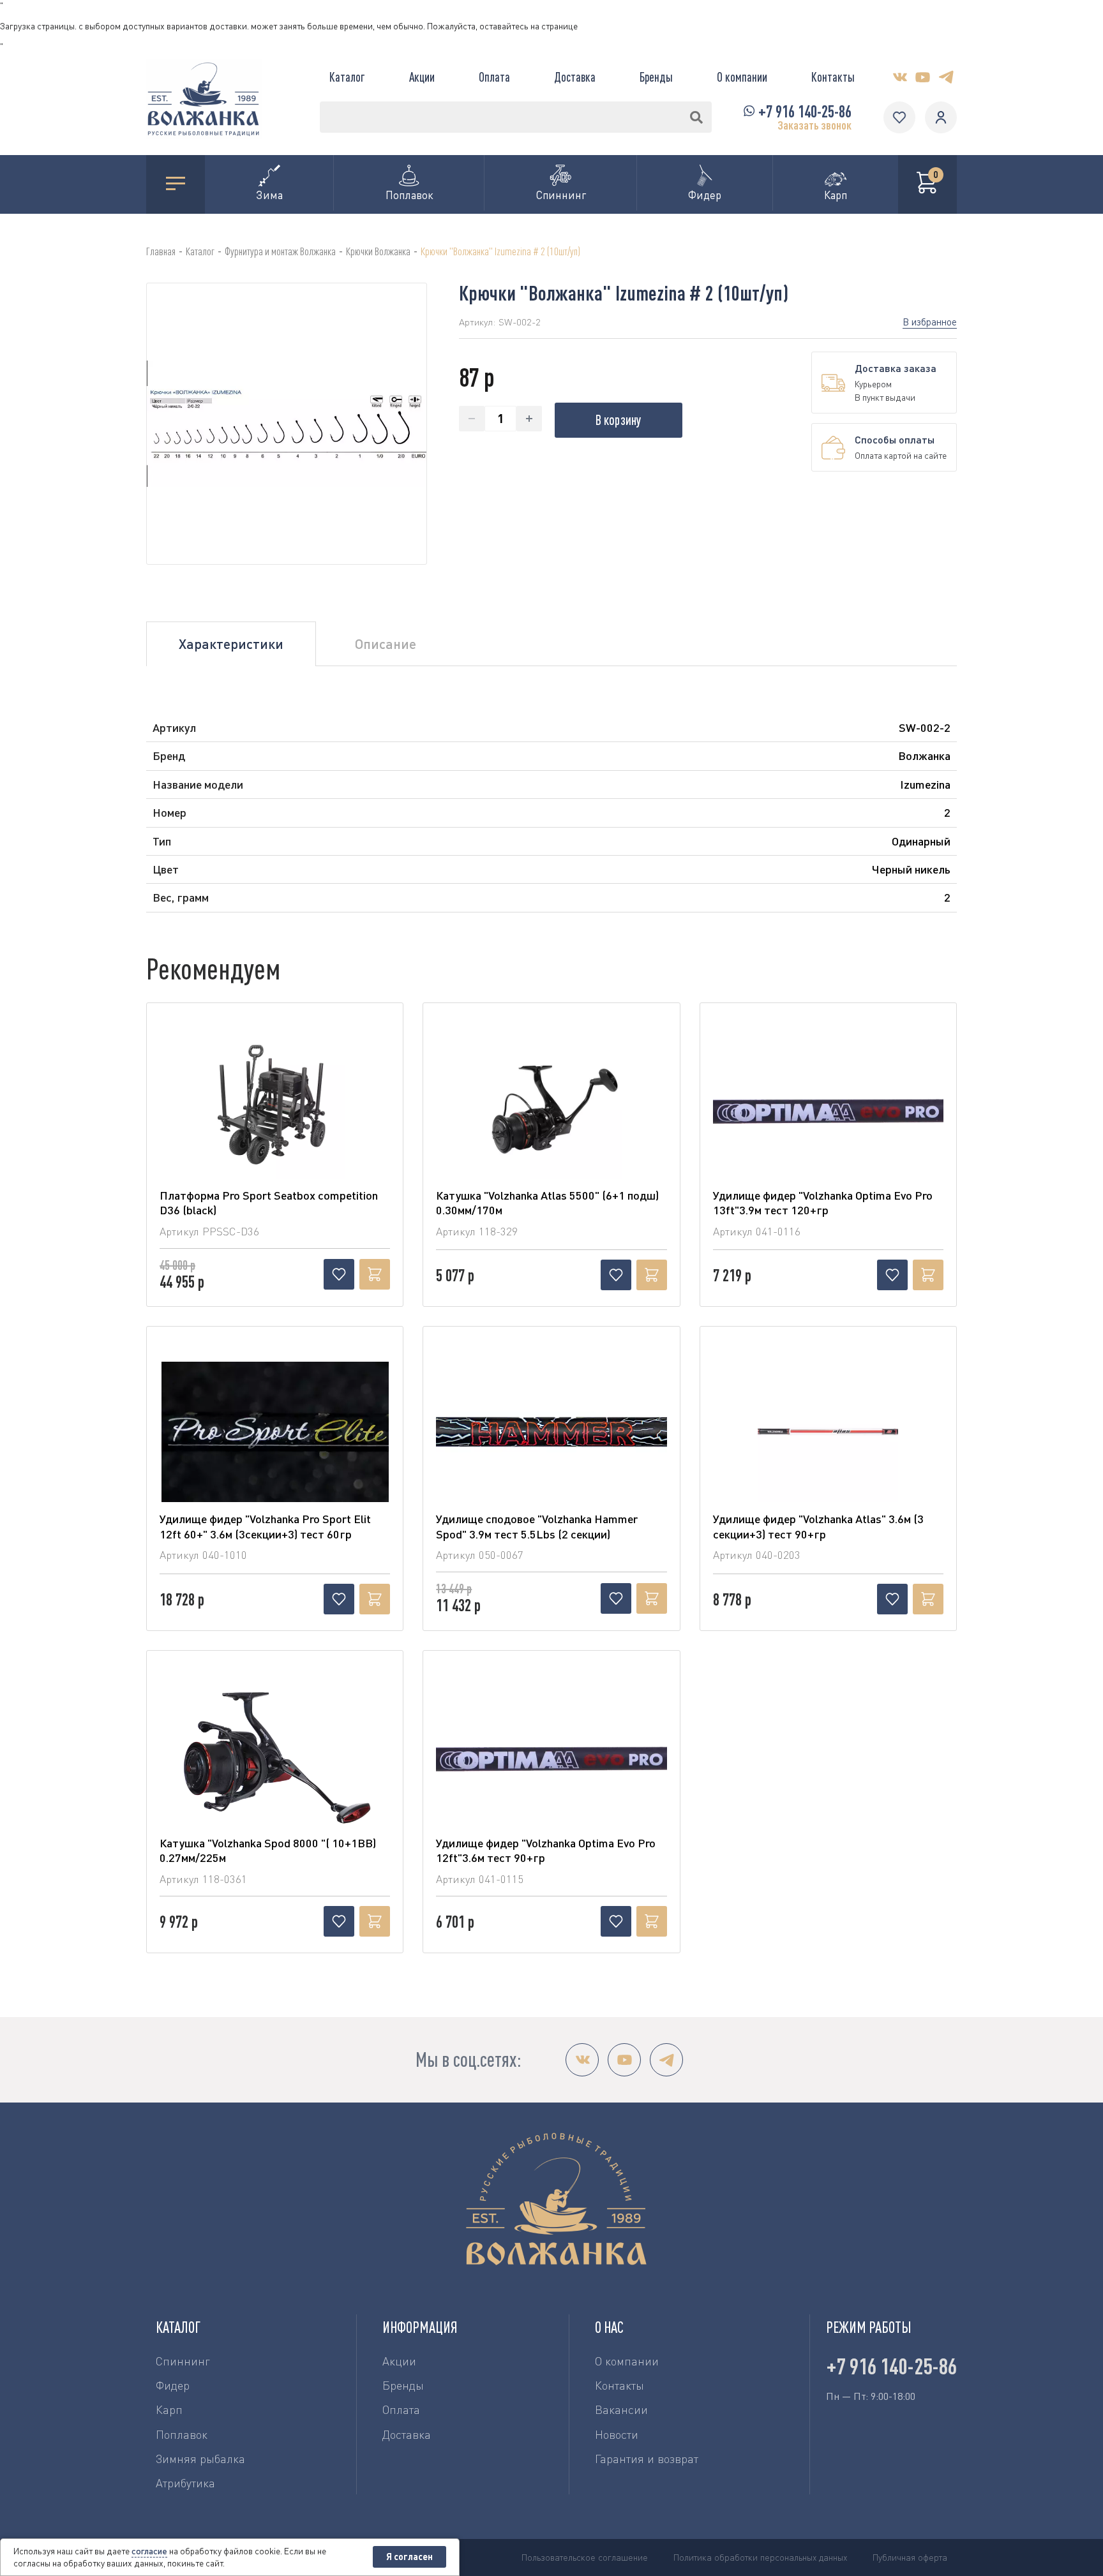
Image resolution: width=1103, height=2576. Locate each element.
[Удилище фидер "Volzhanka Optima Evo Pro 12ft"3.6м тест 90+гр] (551, 1756)
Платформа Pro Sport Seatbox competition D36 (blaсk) (269, 1202)
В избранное (930, 322)
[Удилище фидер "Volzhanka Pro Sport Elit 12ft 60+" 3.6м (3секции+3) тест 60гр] (275, 1432)
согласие (149, 2551)
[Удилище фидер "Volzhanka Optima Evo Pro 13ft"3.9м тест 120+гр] (828, 1108)
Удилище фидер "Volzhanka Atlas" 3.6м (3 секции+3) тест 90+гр (818, 1526)
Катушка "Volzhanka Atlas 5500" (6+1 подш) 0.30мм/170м (547, 1202)
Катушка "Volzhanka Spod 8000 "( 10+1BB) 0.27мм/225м (268, 1850)
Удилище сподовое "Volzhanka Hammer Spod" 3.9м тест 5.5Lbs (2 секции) (537, 1526)
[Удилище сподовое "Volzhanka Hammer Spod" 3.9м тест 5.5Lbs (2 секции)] (551, 1432)
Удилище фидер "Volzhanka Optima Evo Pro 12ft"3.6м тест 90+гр (546, 1850)
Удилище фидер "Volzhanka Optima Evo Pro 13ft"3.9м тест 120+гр (823, 1202)
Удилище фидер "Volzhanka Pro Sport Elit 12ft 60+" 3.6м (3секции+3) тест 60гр (265, 1526)
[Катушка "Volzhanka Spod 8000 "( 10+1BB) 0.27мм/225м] (275, 1756)
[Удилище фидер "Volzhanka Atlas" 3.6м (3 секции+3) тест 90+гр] (828, 1432)
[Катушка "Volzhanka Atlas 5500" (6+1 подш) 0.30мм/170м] (551, 1108)
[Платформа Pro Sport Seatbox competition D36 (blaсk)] (275, 1108)
